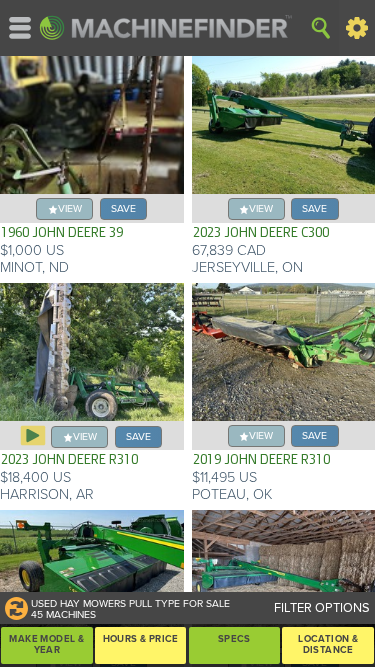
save (123, 208)
